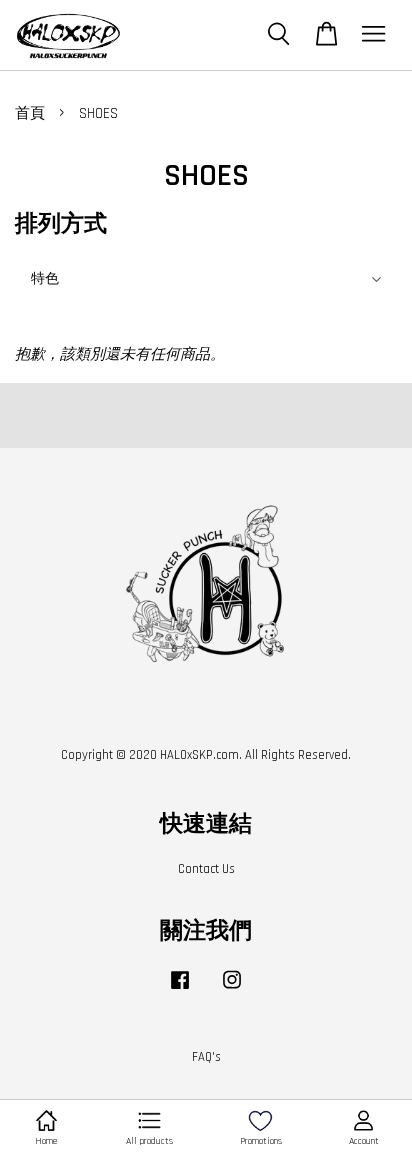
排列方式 (61, 224)
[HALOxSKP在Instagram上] (232, 990)
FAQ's (206, 1057)
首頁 (30, 113)
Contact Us (206, 869)
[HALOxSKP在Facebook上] (180, 990)
